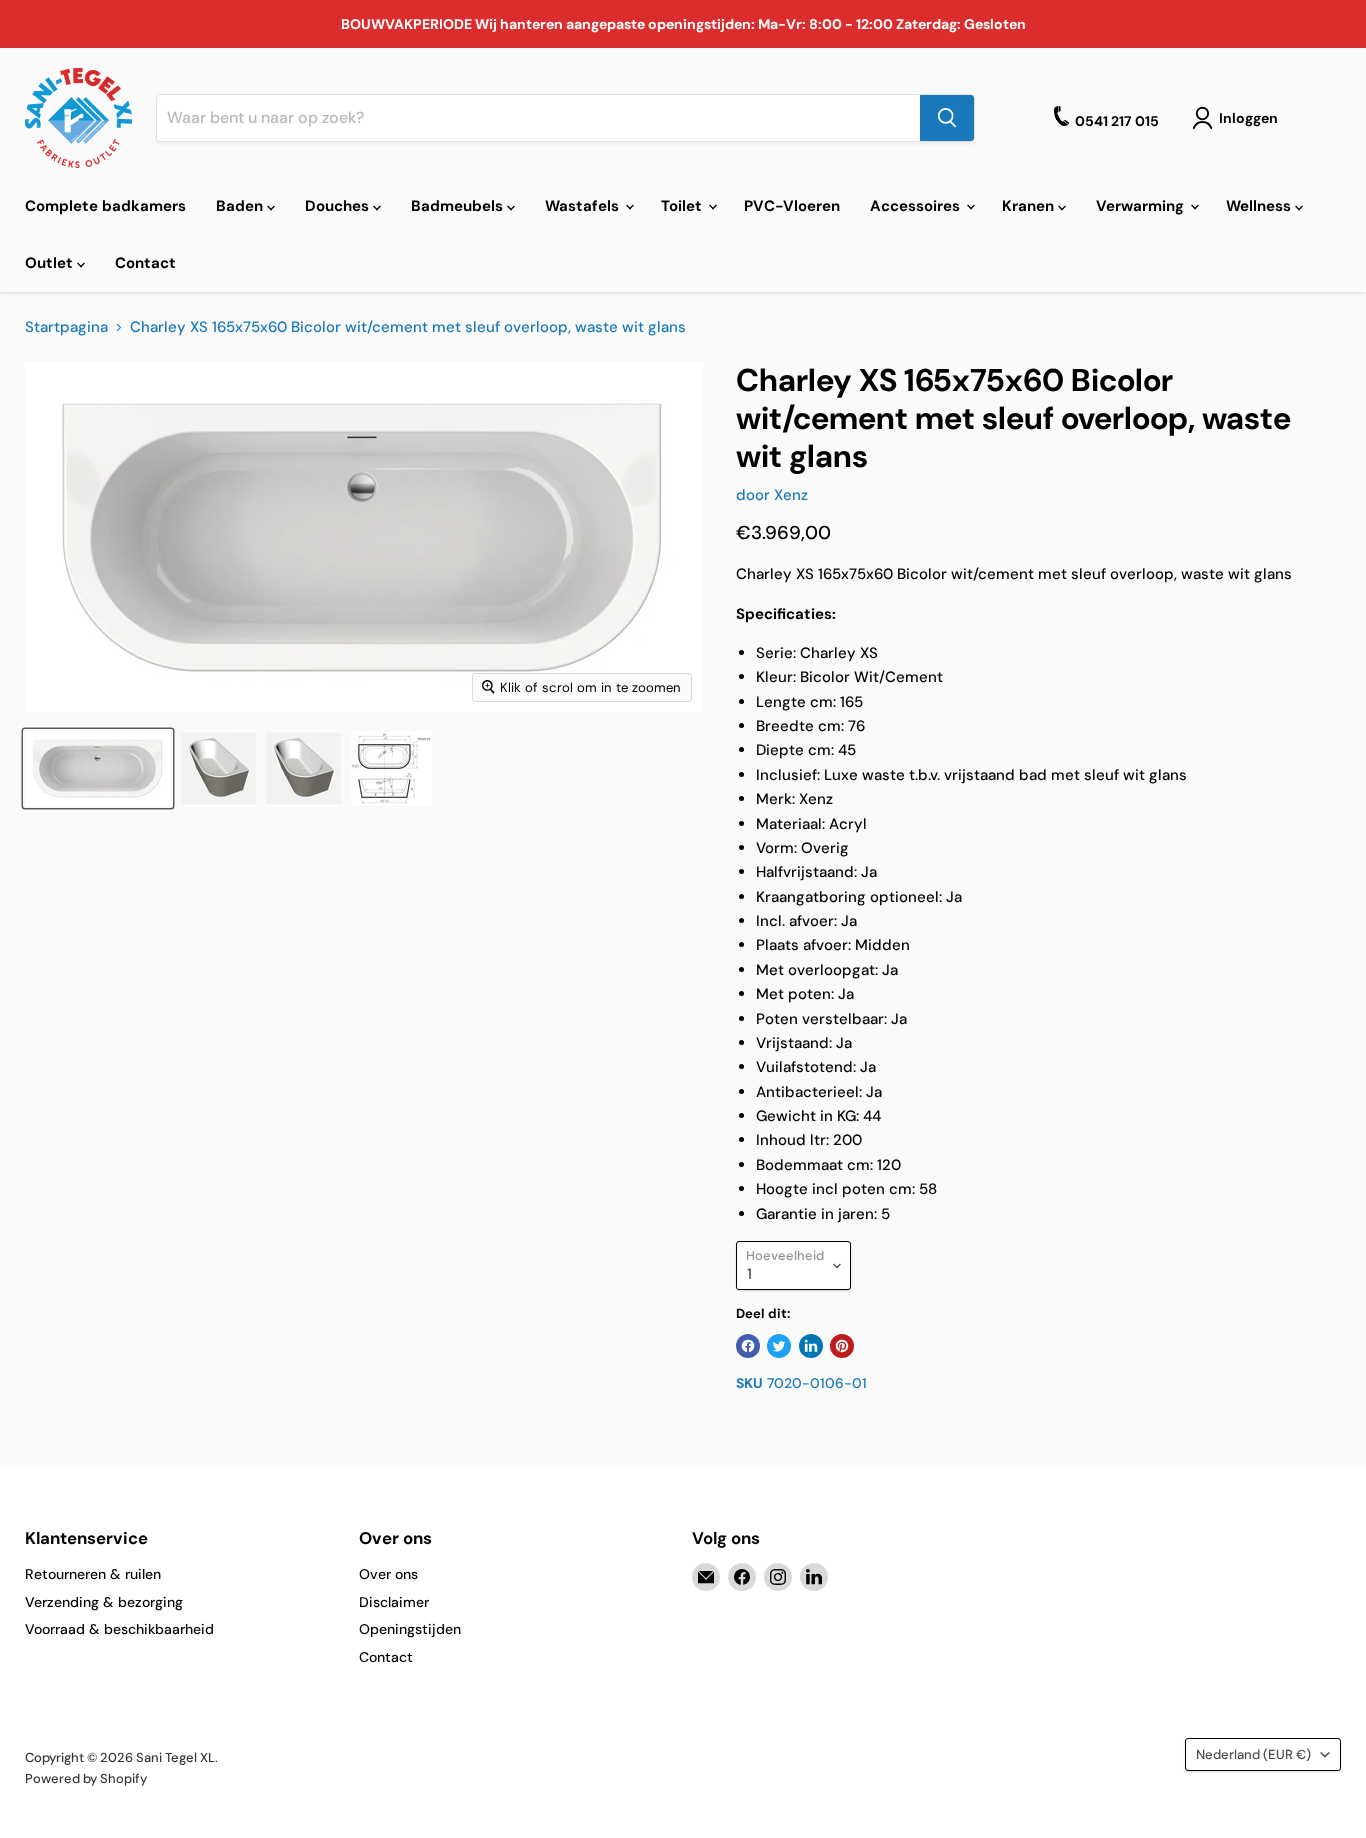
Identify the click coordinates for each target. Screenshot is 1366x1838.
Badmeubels (459, 206)
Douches (339, 206)
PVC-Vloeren (792, 206)
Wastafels (584, 206)
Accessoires (917, 206)
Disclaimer (394, 1602)
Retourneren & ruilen (93, 1574)
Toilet (683, 206)
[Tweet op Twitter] (779, 1346)
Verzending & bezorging (104, 1602)
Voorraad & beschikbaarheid (119, 1629)
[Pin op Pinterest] (842, 1346)
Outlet (51, 263)
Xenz (791, 495)
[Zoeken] (947, 118)
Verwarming (1142, 206)
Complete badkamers (105, 206)
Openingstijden (410, 1629)
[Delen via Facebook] (748, 1346)
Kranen (1030, 206)
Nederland (1253, 1754)
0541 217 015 (1117, 121)
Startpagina (66, 327)
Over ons (388, 1574)
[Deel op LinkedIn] (811, 1346)
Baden (241, 206)
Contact (145, 263)
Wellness (1260, 206)
